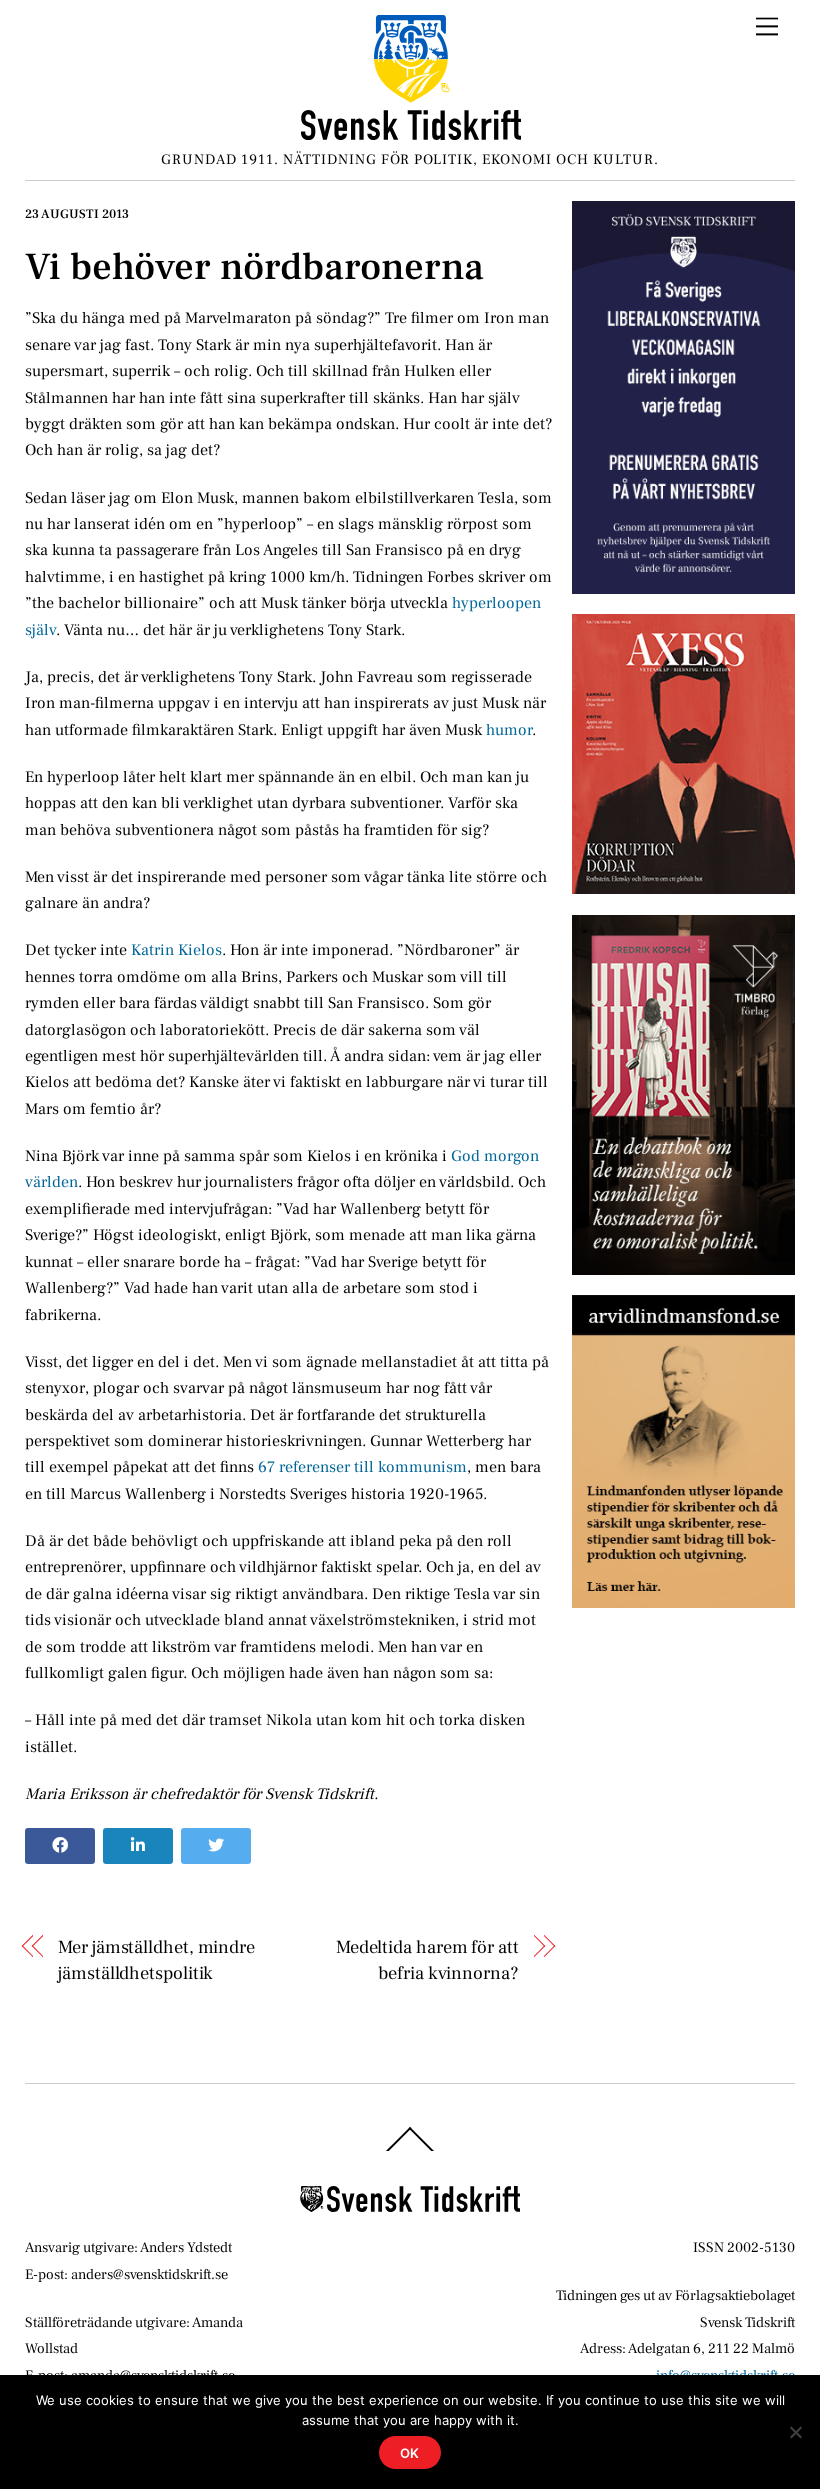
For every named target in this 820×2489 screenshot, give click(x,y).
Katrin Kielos (176, 950)
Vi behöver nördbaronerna (254, 267)
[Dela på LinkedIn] (138, 1846)
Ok (410, 2453)
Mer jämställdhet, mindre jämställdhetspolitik (156, 1960)
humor (509, 730)
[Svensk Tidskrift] (411, 132)
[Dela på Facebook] (60, 1846)
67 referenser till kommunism (362, 1467)
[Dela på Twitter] (216, 1846)
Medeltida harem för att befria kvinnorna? (427, 1960)
